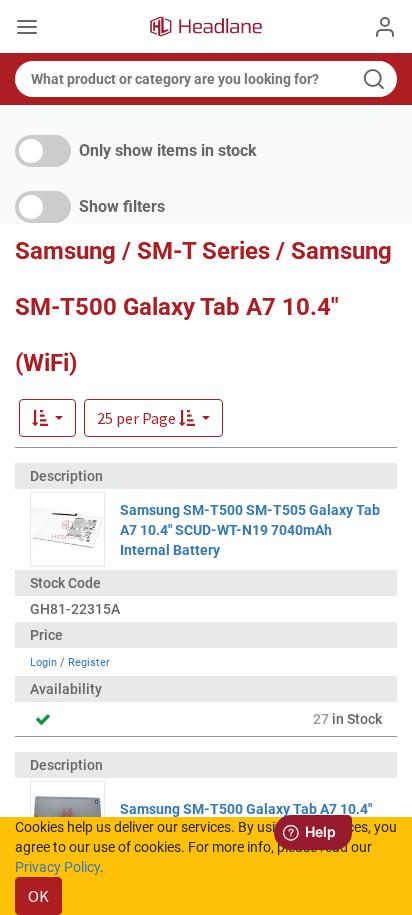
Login (43, 662)
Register (89, 662)
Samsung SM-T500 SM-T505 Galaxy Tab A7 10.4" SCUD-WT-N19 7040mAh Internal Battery (250, 530)
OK (38, 896)
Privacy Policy (57, 867)
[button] (153, 418)
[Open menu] (27, 29)
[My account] (385, 27)
